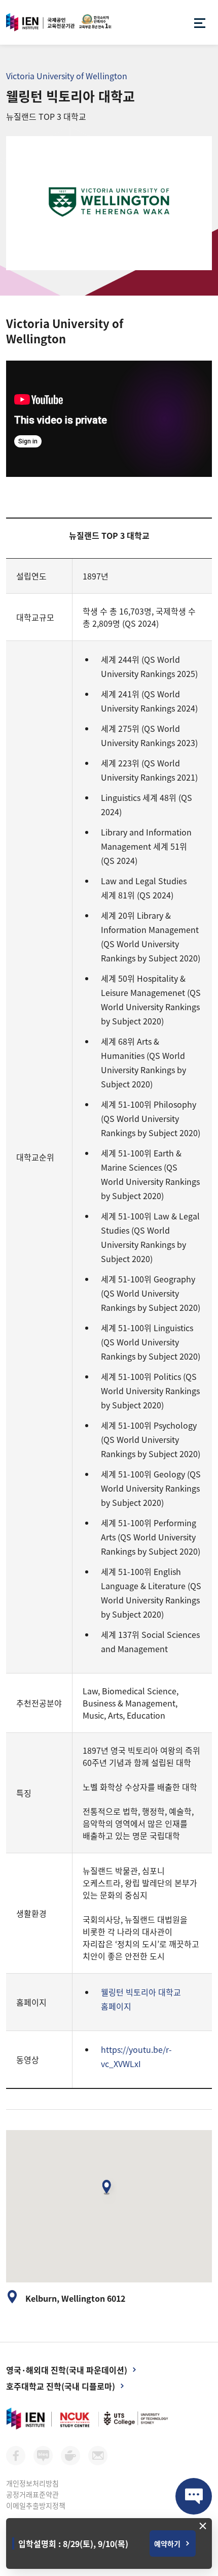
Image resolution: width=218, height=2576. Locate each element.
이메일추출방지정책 (36, 2505)
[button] (109, 2191)
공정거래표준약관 (32, 2494)
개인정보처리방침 (32, 2483)
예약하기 (167, 2543)
